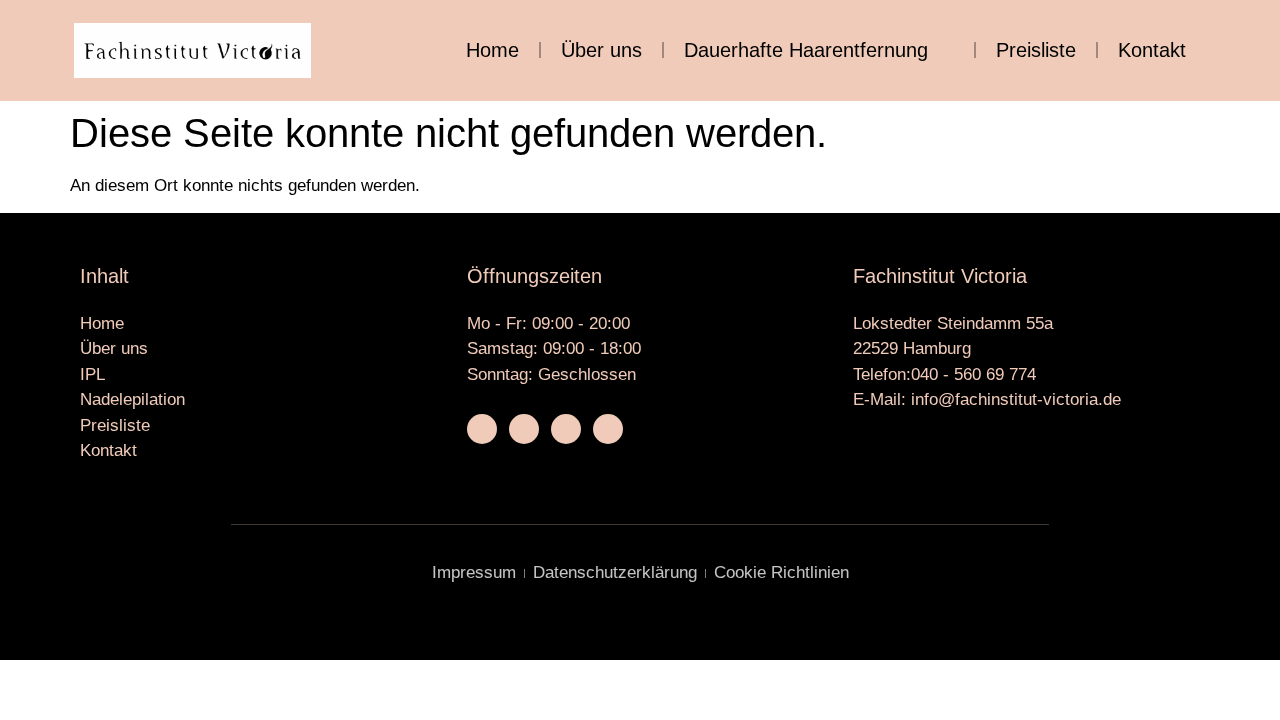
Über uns (601, 50)
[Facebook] (482, 429)
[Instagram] (524, 429)
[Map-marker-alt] (608, 429)
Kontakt (1152, 50)
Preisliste (1036, 50)
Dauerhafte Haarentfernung (806, 50)
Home (492, 50)
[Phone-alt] (566, 429)
